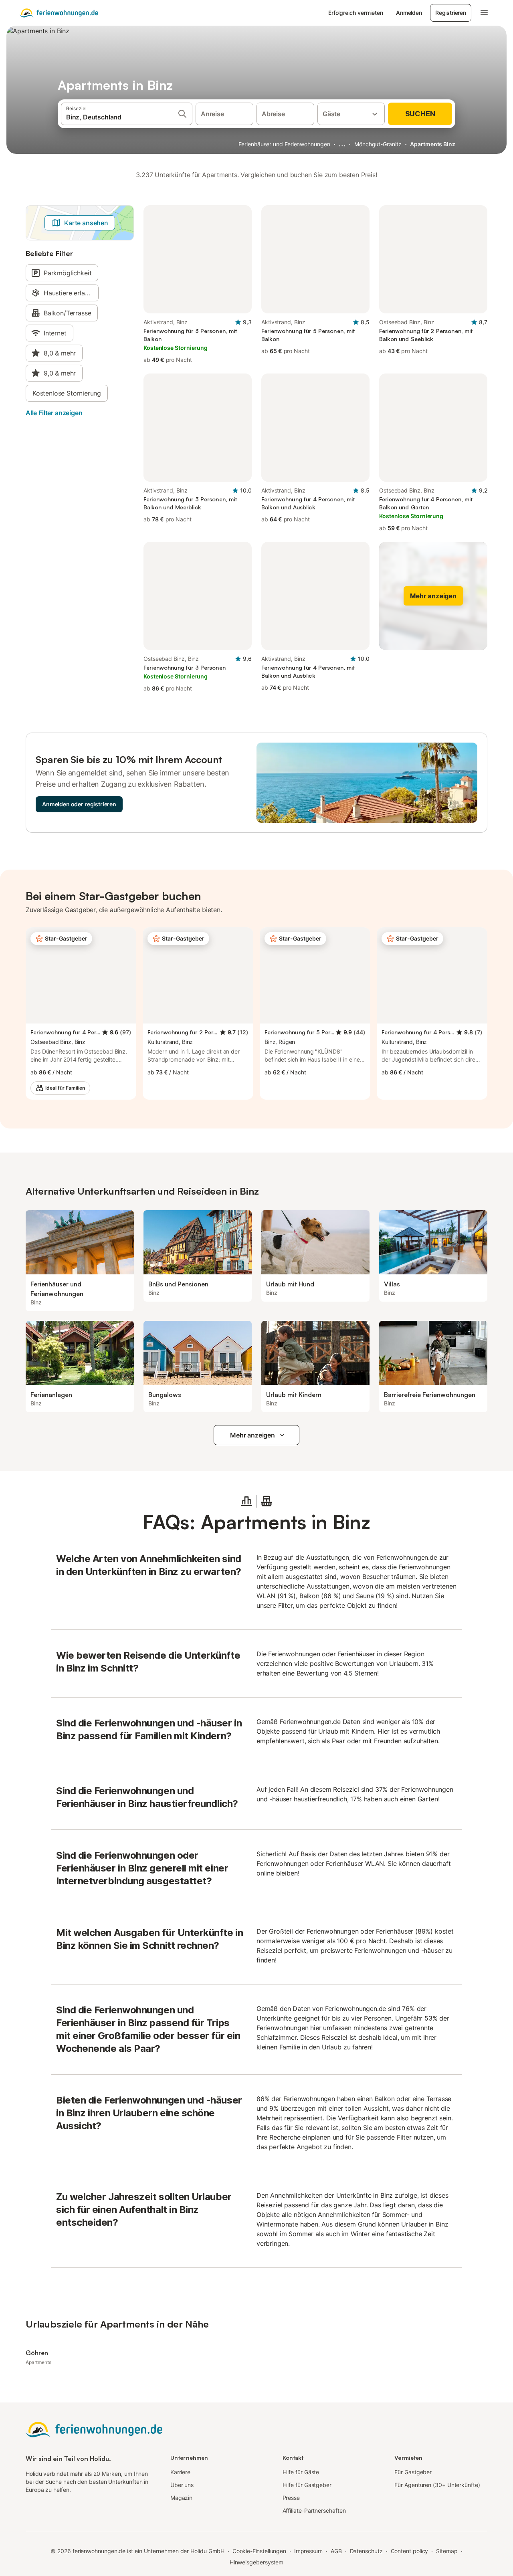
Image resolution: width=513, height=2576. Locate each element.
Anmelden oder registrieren (79, 804)
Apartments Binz (433, 144)
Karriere (180, 2472)
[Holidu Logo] (59, 13)
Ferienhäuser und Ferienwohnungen (284, 144)
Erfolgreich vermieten (356, 13)
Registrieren (451, 13)
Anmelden (409, 13)
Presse (291, 2498)
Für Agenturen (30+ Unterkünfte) (437, 2485)
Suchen (420, 114)
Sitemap (447, 2551)
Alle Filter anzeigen (54, 413)
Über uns (182, 2485)
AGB (336, 2551)
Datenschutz (366, 2551)
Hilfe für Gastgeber (307, 2485)
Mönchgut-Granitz (378, 144)
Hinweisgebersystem (257, 2562)
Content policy (410, 2551)
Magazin (181, 2498)
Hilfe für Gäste (301, 2472)
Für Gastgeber (413, 2472)
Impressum (308, 2551)
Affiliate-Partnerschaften (314, 2510)
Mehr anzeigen (252, 1435)
